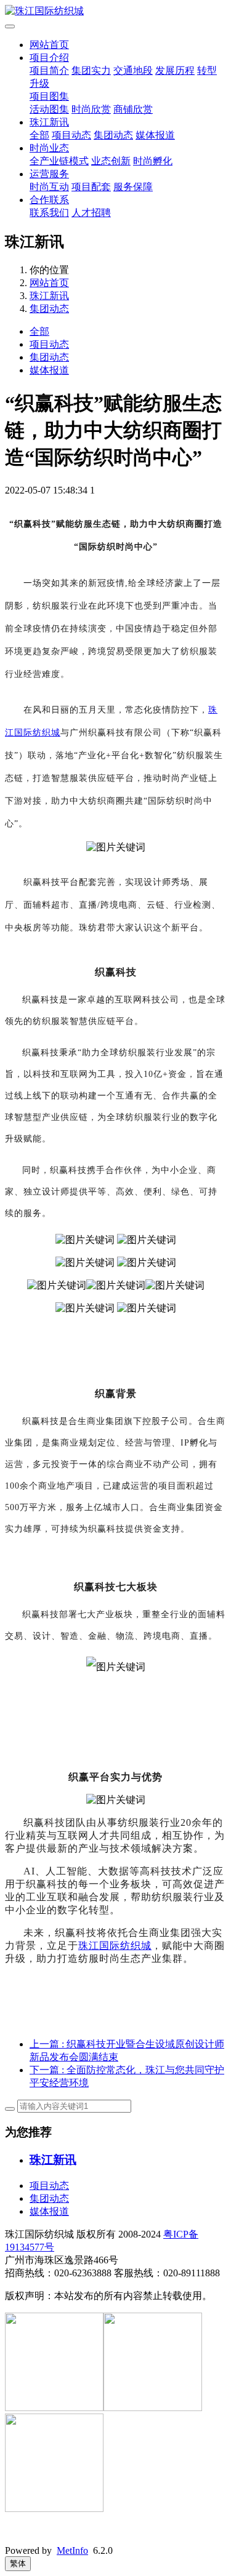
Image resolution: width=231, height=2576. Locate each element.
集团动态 (113, 135)
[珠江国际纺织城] (115, 11)
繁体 (18, 2563)
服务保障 (133, 187)
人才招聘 (91, 213)
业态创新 (111, 161)
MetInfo (72, 2550)
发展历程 (175, 70)
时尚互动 (49, 187)
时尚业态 (49, 148)
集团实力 (91, 70)
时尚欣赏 (91, 109)
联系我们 (49, 213)
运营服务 (49, 174)
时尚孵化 (153, 161)
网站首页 (49, 45)
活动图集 (49, 109)
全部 (39, 135)
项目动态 (71, 135)
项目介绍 (49, 58)
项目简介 (49, 70)
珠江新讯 (49, 122)
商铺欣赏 (133, 109)
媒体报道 (155, 135)
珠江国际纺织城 (115, 1946)
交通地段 (133, 70)
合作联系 (49, 200)
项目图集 (49, 96)
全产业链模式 (59, 161)
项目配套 (91, 187)
